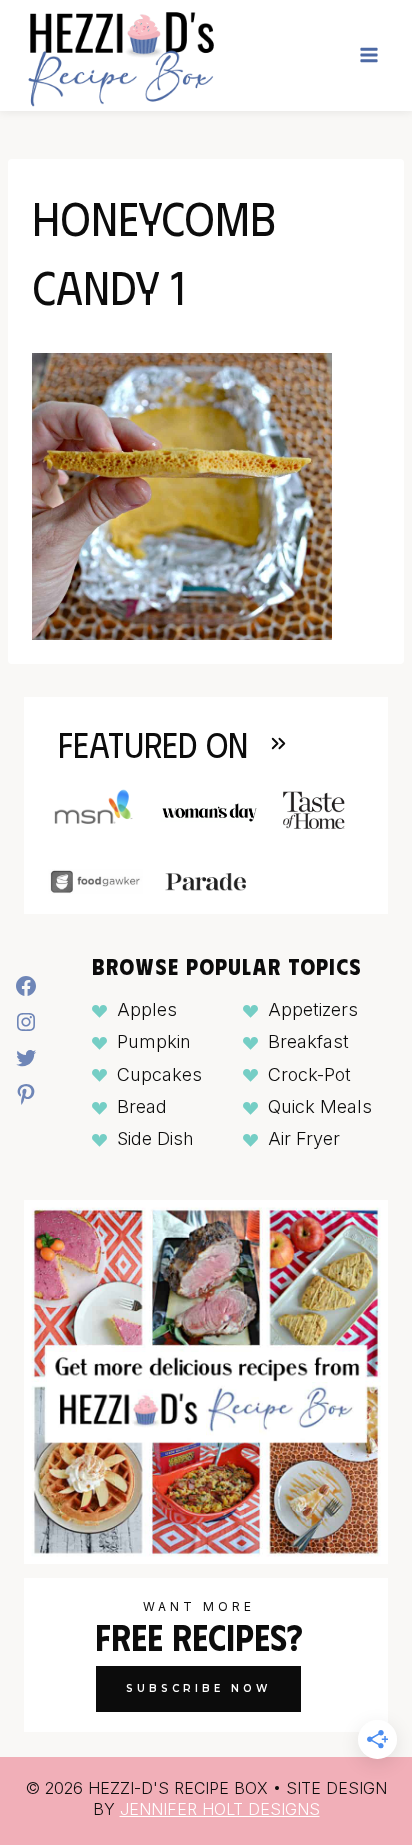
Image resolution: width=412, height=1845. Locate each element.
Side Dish (155, 1138)
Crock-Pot (309, 1074)
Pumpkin (154, 1041)
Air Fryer (304, 1138)
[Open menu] (368, 55)
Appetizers (313, 1009)
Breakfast (308, 1041)
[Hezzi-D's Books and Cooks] (120, 55)
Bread (142, 1106)
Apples (147, 1009)
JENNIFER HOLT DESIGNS (220, 1809)
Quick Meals (320, 1106)
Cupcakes (159, 1074)
